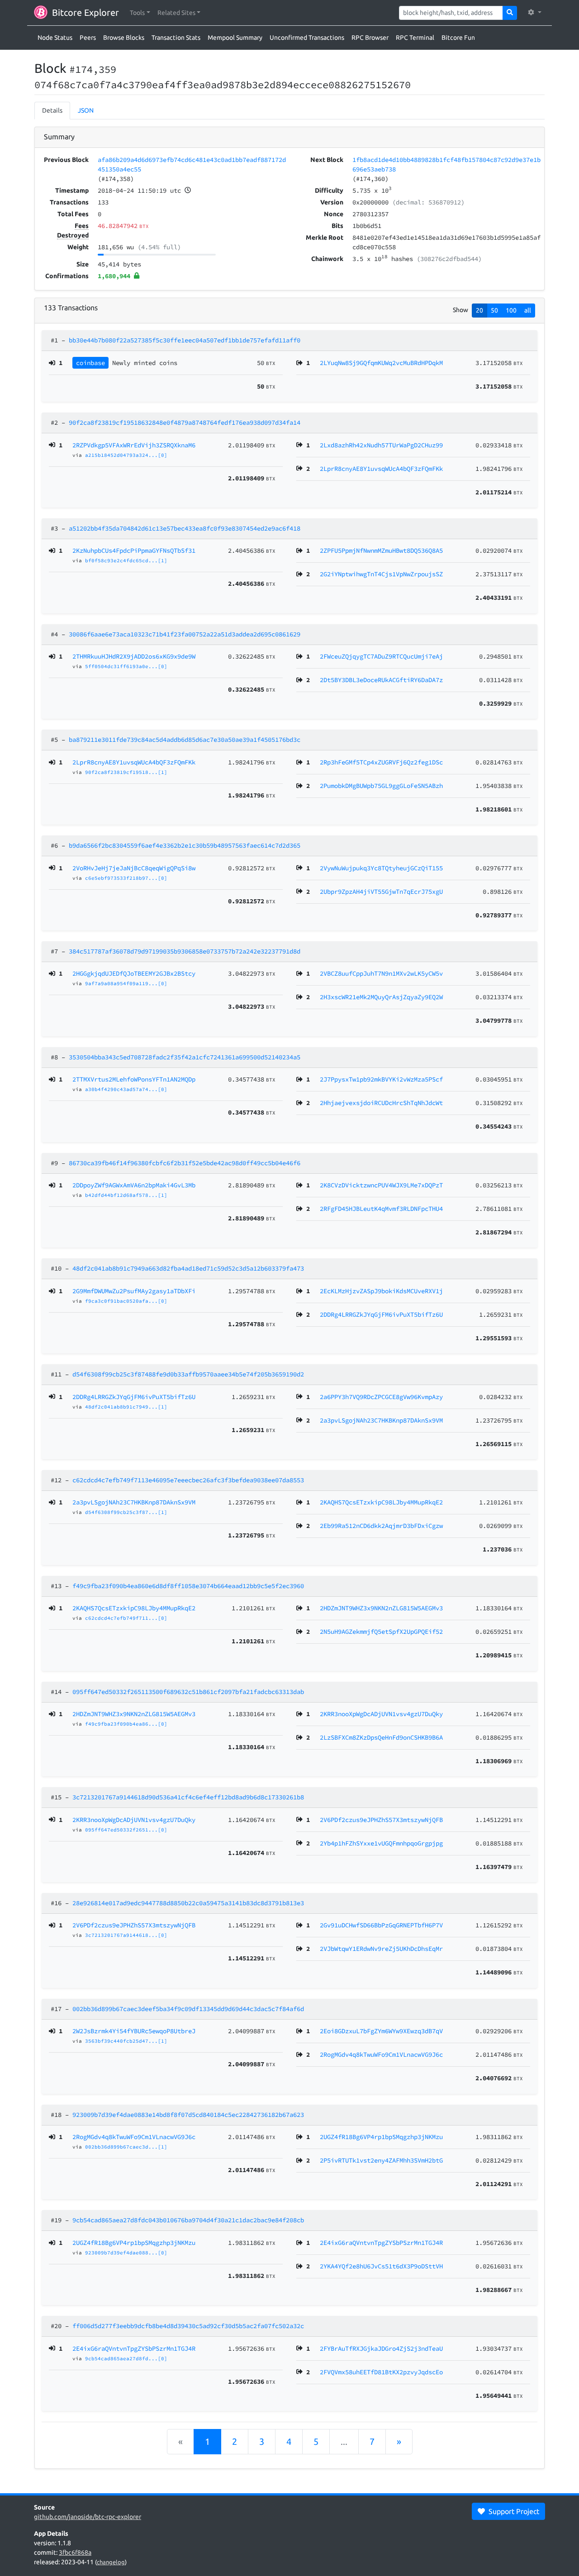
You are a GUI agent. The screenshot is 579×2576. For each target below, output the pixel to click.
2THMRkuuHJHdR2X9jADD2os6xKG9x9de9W (134, 656)
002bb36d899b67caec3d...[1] (126, 2147)
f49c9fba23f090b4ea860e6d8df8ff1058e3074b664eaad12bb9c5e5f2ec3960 (188, 1586)
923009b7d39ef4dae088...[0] (126, 2253)
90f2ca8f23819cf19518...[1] (126, 772)
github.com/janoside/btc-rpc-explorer (88, 2517)
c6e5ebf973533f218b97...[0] (126, 878)
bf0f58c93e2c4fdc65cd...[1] (126, 560)
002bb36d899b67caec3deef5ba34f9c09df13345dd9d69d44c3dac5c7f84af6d (188, 2009)
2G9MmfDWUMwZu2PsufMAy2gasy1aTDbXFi (134, 1291)
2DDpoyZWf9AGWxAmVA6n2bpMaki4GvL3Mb (134, 1185)
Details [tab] (52, 110)
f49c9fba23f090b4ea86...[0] (126, 1724)
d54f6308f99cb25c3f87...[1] (126, 1512)
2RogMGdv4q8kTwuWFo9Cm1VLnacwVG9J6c (134, 2137)
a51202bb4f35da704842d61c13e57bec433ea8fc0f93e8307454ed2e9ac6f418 (185, 528)
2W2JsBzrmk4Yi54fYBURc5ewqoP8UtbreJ (134, 2031)
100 (511, 310)
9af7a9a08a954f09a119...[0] (126, 983)
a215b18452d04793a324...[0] (126, 455)
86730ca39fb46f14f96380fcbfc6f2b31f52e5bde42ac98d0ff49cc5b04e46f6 (185, 1163)
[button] (140, 13)
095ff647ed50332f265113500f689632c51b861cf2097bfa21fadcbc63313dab (188, 1692)
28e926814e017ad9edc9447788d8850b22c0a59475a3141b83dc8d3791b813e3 (188, 1903)
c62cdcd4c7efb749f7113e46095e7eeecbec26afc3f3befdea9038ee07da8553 (188, 1480)
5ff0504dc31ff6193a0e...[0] (126, 666)
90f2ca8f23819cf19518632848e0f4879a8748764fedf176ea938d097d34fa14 (185, 422)
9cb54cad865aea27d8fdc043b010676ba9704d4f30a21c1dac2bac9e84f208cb (188, 2220)
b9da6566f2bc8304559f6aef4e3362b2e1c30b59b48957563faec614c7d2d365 (185, 845)
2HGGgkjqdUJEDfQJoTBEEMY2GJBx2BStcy (134, 973)
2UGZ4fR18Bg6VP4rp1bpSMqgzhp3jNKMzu (134, 2243)
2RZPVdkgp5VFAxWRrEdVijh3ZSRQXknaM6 (134, 445)
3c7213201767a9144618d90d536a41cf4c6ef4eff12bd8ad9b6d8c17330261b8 (188, 1797)
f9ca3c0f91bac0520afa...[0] (126, 1301)
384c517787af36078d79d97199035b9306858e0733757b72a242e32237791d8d (185, 951)
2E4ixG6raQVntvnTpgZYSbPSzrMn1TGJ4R (134, 2348)
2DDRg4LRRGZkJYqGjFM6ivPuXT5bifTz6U (134, 1397)
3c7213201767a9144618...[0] (126, 1935)
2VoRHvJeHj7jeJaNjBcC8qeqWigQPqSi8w (134, 868)
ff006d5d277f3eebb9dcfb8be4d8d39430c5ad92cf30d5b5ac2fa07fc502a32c (188, 2326)
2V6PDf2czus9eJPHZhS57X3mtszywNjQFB (134, 1925)
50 (494, 310)
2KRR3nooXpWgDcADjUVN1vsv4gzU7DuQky (134, 1820)
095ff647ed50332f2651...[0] (126, 1830)
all (528, 310)
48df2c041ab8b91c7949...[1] (126, 1407)
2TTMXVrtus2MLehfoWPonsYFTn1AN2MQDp (134, 1079)
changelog (111, 2562)
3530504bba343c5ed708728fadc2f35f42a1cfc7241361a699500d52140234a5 (185, 1057)
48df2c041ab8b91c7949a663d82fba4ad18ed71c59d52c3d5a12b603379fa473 (188, 1268)
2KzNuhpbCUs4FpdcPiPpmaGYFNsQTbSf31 (134, 550)
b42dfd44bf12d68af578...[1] (126, 1195)
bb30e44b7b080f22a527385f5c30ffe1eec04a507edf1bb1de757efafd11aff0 (185, 340)
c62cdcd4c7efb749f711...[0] (126, 1618)
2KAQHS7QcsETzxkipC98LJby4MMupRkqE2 (134, 1608)
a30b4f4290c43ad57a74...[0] (126, 1089)
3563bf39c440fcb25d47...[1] (126, 2041)
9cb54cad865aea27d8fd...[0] (126, 2358)
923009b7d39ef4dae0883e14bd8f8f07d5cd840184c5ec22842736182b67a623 (188, 2115)
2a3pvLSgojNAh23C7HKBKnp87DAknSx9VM (134, 1502)
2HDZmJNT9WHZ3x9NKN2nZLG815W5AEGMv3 (134, 1714)
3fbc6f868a (75, 2552)
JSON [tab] (86, 110)
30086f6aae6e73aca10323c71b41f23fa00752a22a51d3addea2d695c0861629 (185, 634)
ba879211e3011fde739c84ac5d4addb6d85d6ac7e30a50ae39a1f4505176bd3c (185, 740)
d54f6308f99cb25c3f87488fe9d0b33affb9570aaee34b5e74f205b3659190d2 (188, 1374)
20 (479, 310)
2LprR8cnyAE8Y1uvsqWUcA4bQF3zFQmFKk (134, 762)
